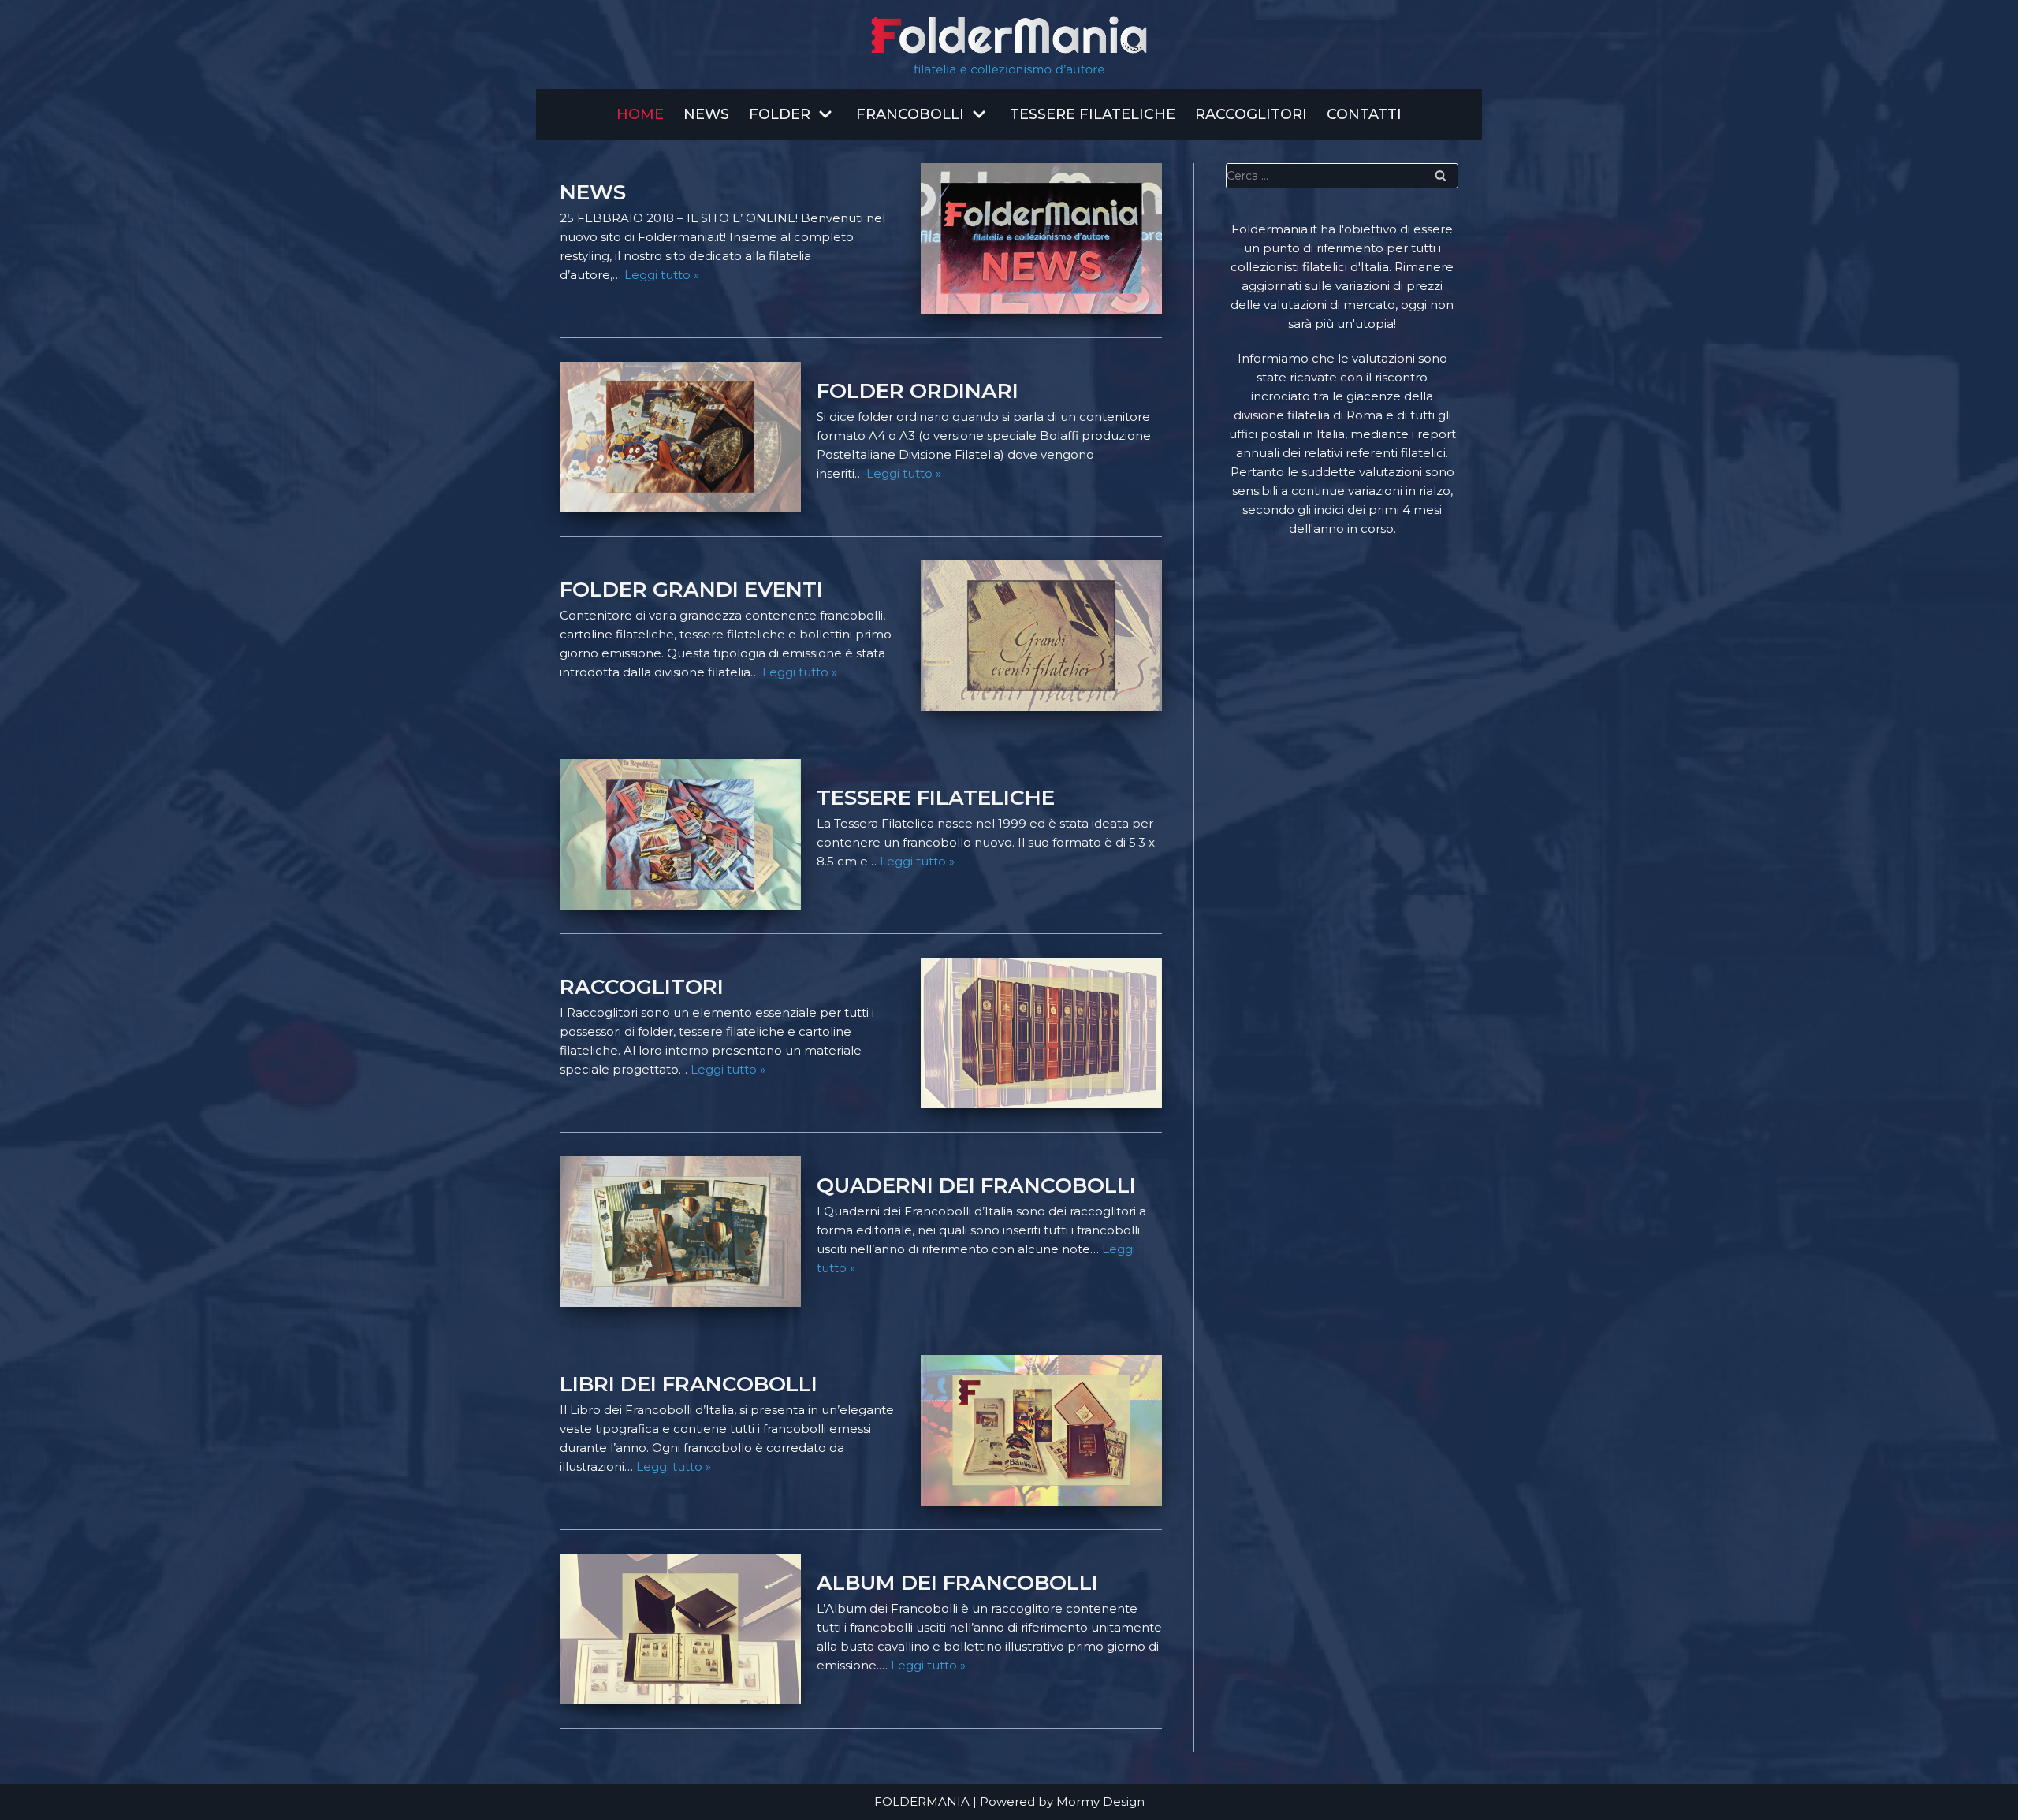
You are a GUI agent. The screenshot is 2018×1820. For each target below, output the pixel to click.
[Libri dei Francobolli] (1041, 1430)
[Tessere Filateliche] (680, 834)
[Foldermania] (1009, 45)
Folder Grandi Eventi (691, 590)
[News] (1041, 238)
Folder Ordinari (918, 391)
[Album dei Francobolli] (680, 1629)
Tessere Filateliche (1093, 114)
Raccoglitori (1251, 114)
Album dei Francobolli (957, 1583)
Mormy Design (1100, 1801)
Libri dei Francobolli (689, 1384)
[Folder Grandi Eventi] (1041, 636)
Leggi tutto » (662, 275)
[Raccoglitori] (1041, 1033)
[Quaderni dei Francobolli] (680, 1232)
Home (640, 114)
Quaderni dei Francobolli (976, 1185)
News (706, 114)
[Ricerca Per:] (1342, 176)
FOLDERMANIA (922, 1801)
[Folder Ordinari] (680, 437)
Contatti (1364, 114)
